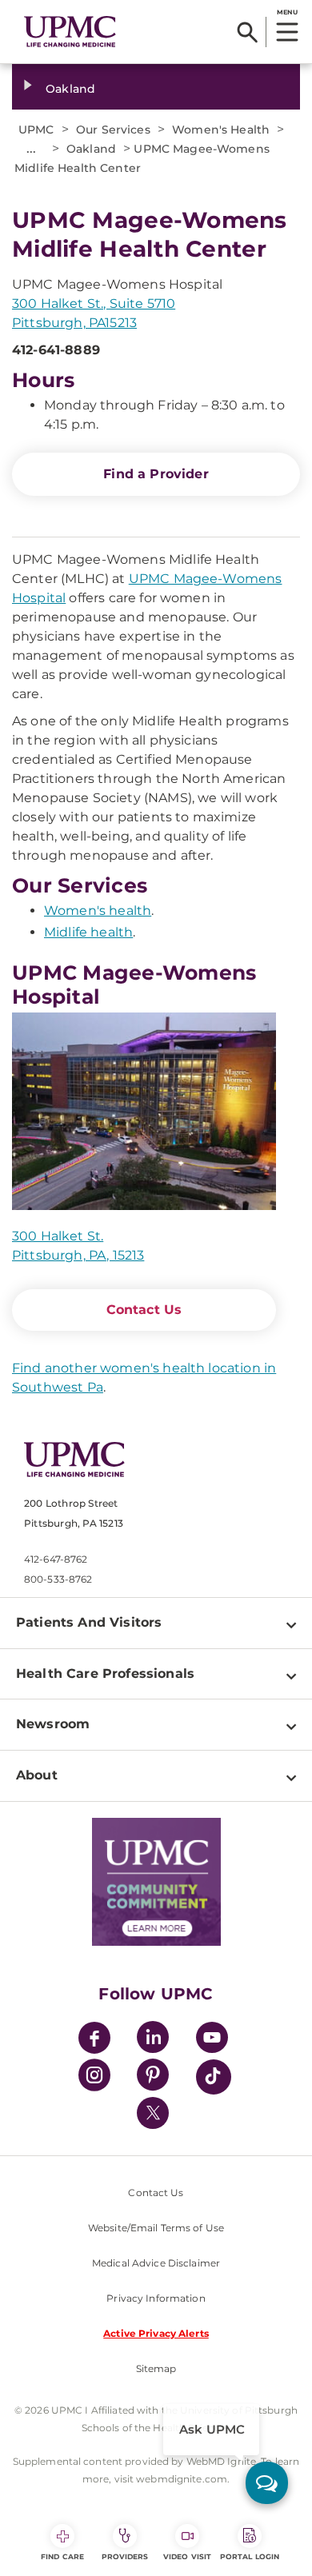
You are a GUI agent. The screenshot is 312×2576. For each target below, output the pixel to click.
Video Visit (187, 2556)
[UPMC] (70, 32)
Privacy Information (156, 2298)
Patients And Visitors (89, 1622)
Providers (125, 2556)
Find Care (62, 2556)
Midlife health (88, 932)
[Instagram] (94, 2077)
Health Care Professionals (105, 1673)
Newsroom (53, 1724)
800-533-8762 (58, 1579)
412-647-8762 (56, 1559)
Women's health (98, 911)
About (37, 1775)
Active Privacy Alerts (156, 2333)
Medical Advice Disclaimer (156, 2263)
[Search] (248, 32)
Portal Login (250, 2556)
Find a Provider (156, 474)
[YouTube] (212, 2040)
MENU (287, 12)
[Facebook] (94, 2040)
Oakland (70, 89)
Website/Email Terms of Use (156, 2228)
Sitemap (156, 2368)
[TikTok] (214, 2077)
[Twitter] (153, 2113)
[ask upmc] (267, 2483)
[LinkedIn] (153, 2040)
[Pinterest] (153, 2077)
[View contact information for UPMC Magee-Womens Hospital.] (144, 1112)
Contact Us (144, 1310)
